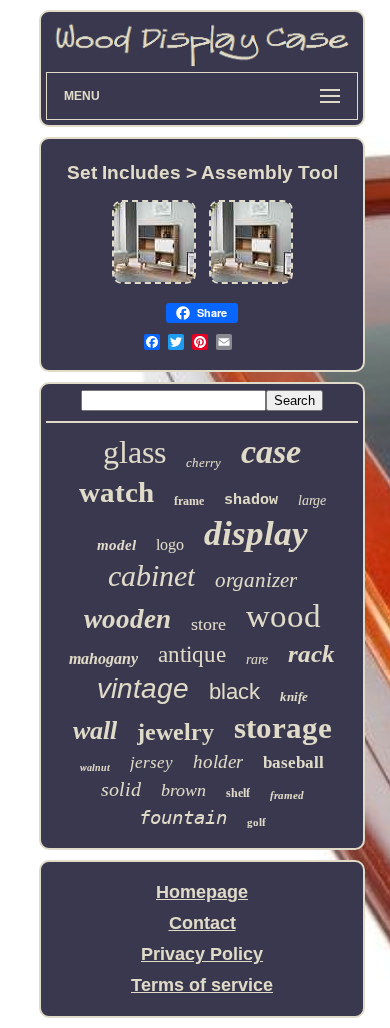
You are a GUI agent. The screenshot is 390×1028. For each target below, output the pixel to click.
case (271, 451)
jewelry (175, 732)
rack (311, 653)
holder (218, 761)
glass (134, 452)
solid (121, 789)
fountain (183, 817)
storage (283, 727)
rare (257, 659)
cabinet (151, 575)
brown (183, 790)
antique (192, 654)
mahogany (103, 658)
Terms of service (202, 985)
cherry (203, 462)
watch (116, 492)
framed (287, 795)
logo (170, 544)
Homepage (202, 892)
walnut (95, 767)
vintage (143, 688)
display (256, 533)
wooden (127, 619)
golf (256, 822)
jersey (151, 762)
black (234, 691)
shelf (238, 793)
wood (283, 616)
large (312, 500)
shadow (251, 500)
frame (189, 501)
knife (294, 696)
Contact (202, 923)
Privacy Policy (202, 954)
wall (95, 730)
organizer (256, 580)
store (208, 624)
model (116, 545)
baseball (293, 762)
